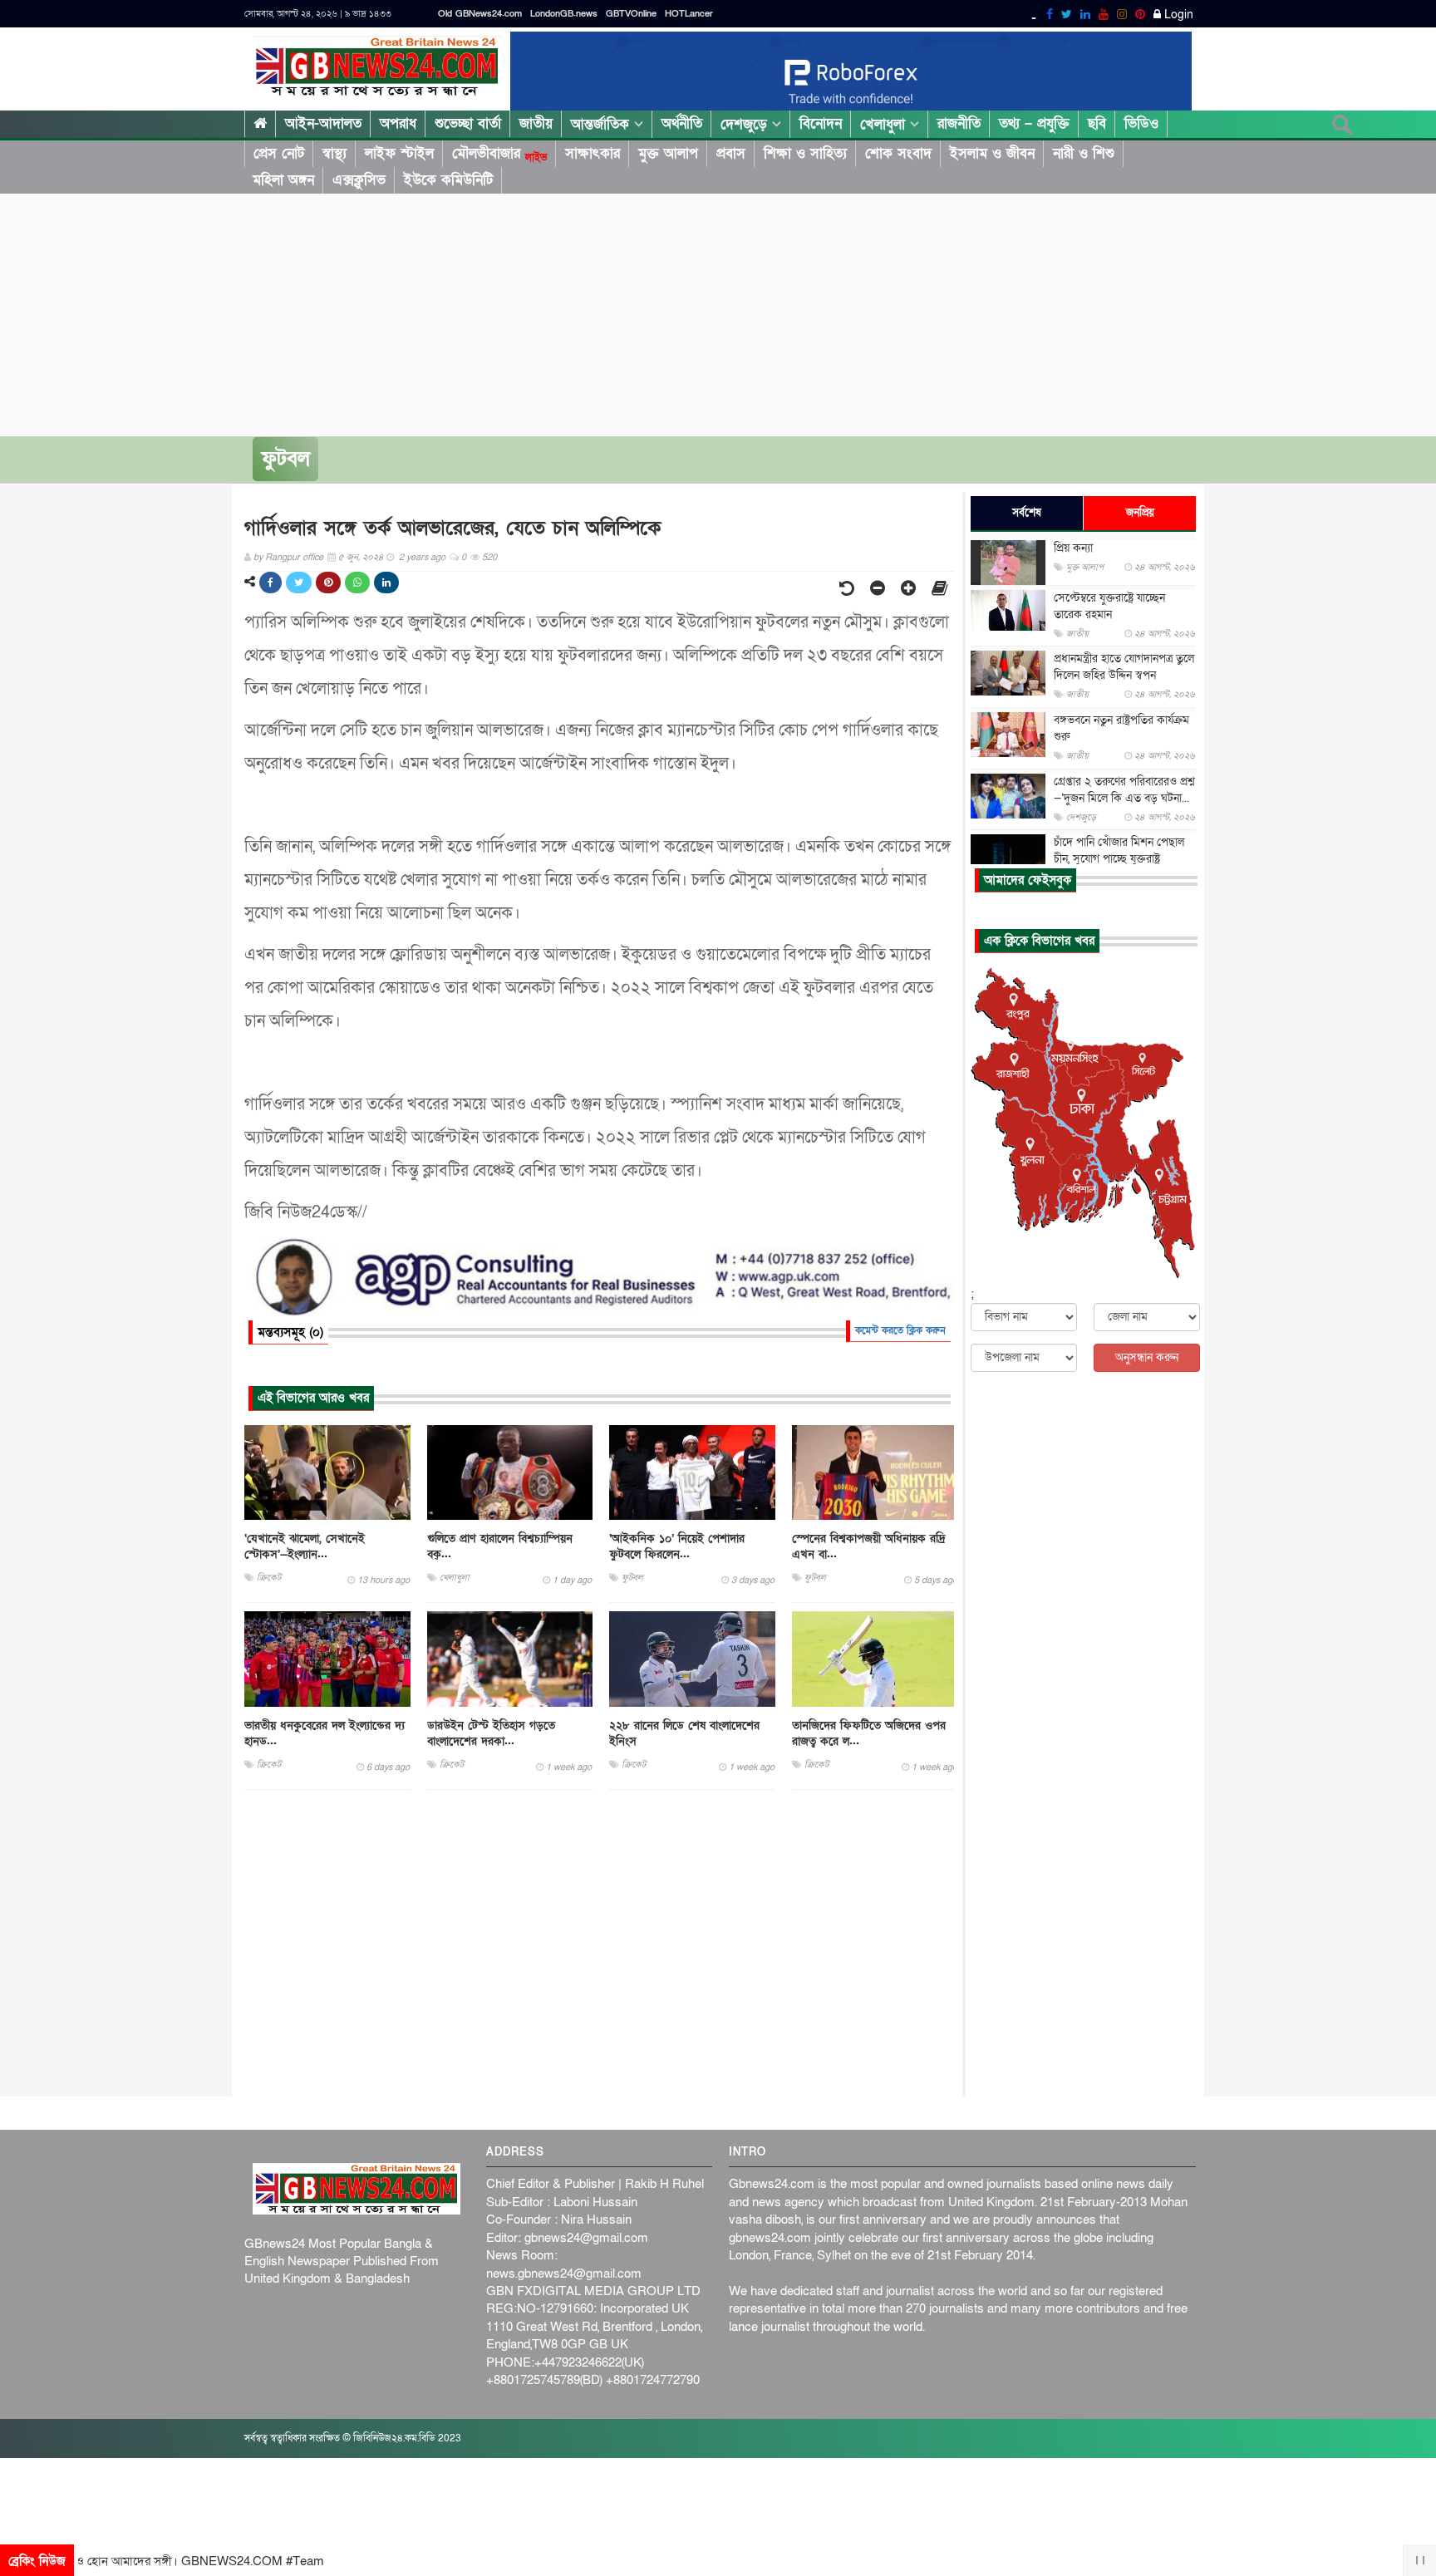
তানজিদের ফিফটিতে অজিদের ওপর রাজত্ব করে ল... (869, 1733)
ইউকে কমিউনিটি (448, 180)
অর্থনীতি (682, 123)
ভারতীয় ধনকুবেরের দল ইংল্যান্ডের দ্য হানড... (325, 1733)
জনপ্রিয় (1140, 513)
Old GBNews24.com (480, 14)
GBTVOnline (631, 14)
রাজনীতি (959, 123)
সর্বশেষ (1027, 513)
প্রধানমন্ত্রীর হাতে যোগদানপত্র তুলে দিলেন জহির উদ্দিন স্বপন (1124, 667)
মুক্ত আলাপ (668, 153)
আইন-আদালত (323, 123)
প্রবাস (731, 153)
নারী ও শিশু (1084, 153)
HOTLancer (689, 14)
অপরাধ (398, 123)
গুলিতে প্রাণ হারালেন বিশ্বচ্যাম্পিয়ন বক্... (500, 1546)
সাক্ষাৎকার (593, 153)
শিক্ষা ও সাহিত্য (805, 153)
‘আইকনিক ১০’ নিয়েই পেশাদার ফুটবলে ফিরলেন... (677, 1546)
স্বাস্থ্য (334, 153)
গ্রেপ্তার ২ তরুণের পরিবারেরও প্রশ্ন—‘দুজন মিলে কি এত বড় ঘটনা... (1124, 790)
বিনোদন (821, 123)
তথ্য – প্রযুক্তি (1034, 123)
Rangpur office (294, 557)
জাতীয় (536, 123)
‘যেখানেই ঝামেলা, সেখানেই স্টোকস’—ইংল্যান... (305, 1546)
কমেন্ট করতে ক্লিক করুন (900, 1330)
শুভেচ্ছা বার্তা (468, 123)
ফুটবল (285, 459)
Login (1177, 15)
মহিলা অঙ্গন (283, 180)
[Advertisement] (718, 311)
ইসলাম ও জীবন (992, 153)
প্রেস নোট (279, 153)
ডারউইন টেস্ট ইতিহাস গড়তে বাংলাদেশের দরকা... (491, 1733)
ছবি (1097, 123)
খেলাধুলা (885, 124)
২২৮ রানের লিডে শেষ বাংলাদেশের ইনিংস (684, 1733)
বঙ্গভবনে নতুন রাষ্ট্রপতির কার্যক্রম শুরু (1121, 728)
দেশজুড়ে (746, 124)
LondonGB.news (564, 14)
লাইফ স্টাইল (399, 153)
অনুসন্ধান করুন (1147, 1357)
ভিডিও (1141, 123)
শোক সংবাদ (898, 153)
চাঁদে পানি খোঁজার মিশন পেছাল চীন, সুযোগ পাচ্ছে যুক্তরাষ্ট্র (1119, 850)
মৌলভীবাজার (499, 154)
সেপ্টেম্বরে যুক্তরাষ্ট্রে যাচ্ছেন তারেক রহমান (1109, 606)
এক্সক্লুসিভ (359, 180)
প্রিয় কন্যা (1073, 548)
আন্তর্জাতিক (602, 124)
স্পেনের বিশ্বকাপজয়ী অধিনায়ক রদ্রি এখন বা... (869, 1546)
